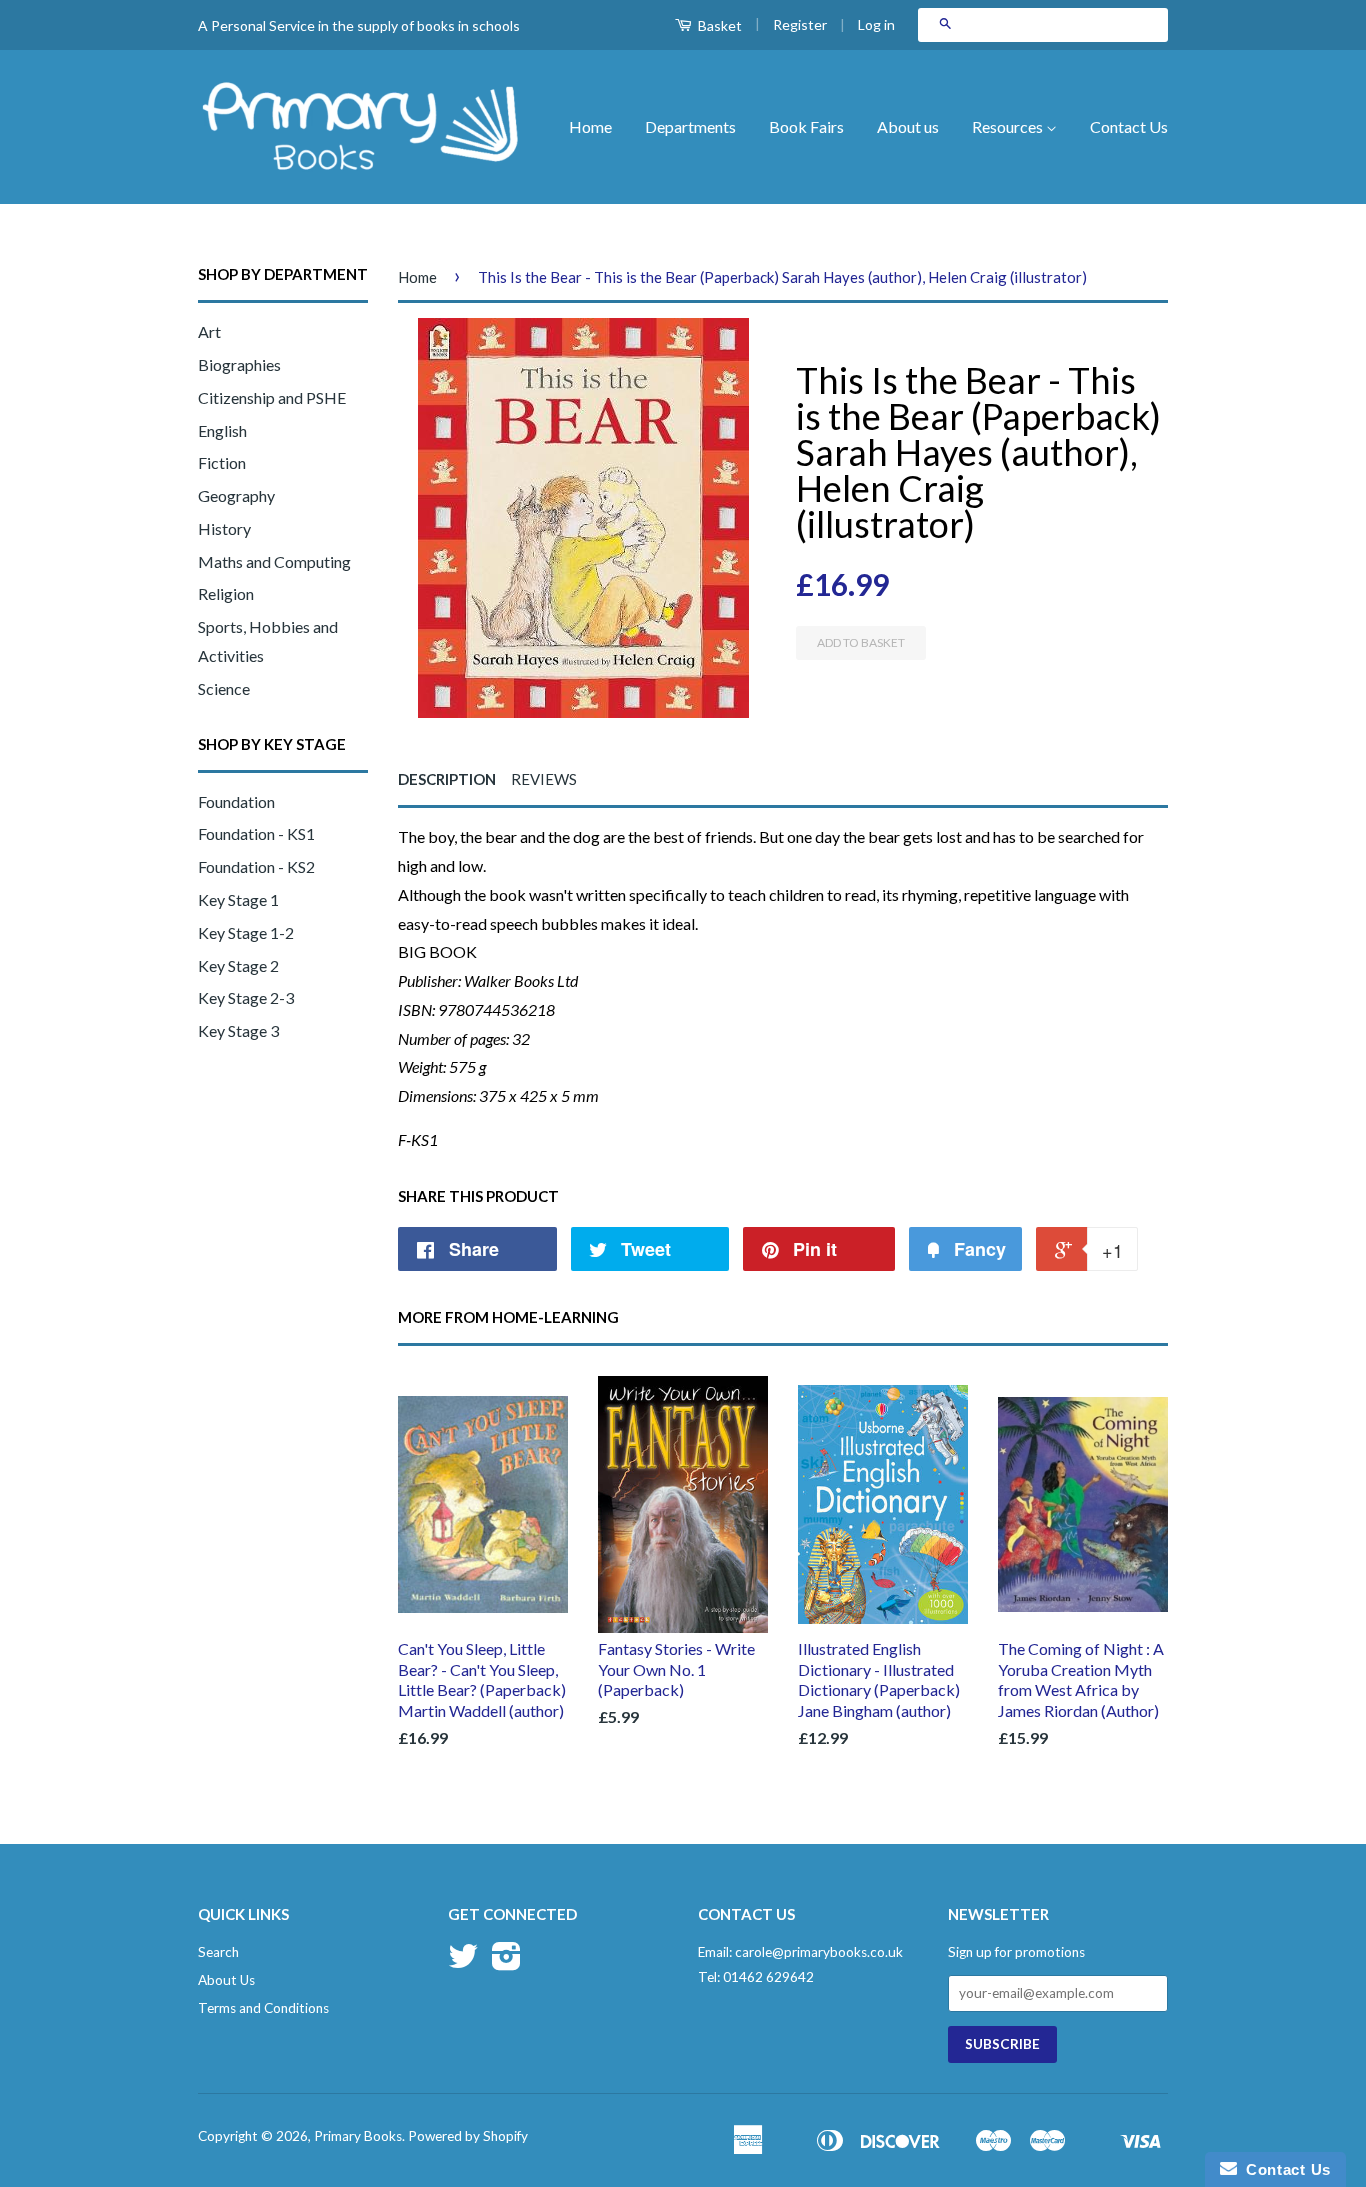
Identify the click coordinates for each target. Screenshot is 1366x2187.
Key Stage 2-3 (246, 997)
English (222, 430)
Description (447, 779)
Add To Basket (861, 642)
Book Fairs (806, 126)
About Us (226, 1980)
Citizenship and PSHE (272, 397)
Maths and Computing (274, 561)
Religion (226, 593)
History (224, 528)
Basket (718, 25)
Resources (1009, 126)
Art (209, 331)
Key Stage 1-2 (246, 932)
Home (590, 126)
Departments (690, 126)
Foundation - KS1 (256, 833)
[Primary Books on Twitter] (463, 1963)
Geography (236, 495)
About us (908, 126)
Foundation (236, 801)
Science (224, 688)
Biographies (239, 364)
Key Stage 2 (238, 965)
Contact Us (1129, 126)
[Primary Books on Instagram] (506, 1963)
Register (800, 24)
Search (218, 1952)
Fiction (222, 462)
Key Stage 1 (238, 899)
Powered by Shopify (468, 2136)
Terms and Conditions (263, 2008)
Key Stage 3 (238, 1030)
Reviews (544, 779)
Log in (876, 24)
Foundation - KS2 (256, 866)
